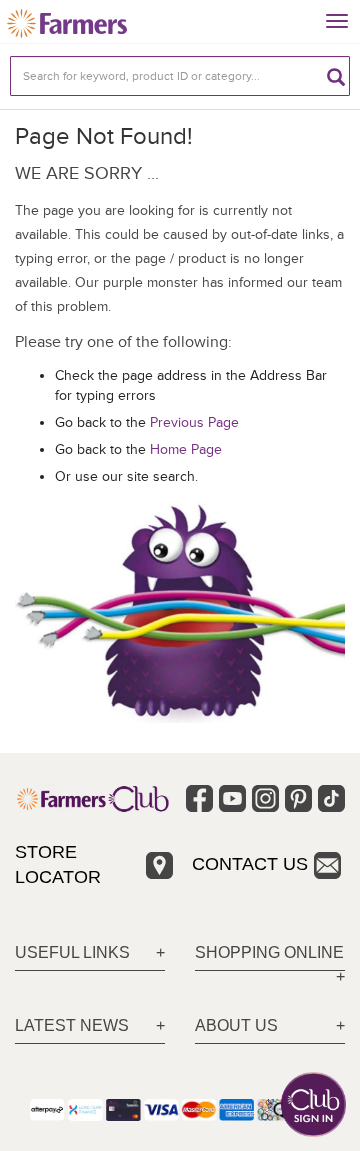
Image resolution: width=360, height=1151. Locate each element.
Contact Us (250, 864)
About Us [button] (236, 1025)
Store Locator (58, 865)
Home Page (186, 449)
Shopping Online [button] (269, 952)
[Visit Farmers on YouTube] (232, 798)
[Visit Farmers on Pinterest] (298, 798)
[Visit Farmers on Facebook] (199, 798)
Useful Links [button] (72, 952)
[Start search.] (336, 76)
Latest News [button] (72, 1025)
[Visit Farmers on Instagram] (265, 798)
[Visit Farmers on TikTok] (331, 798)
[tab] (90, 953)
